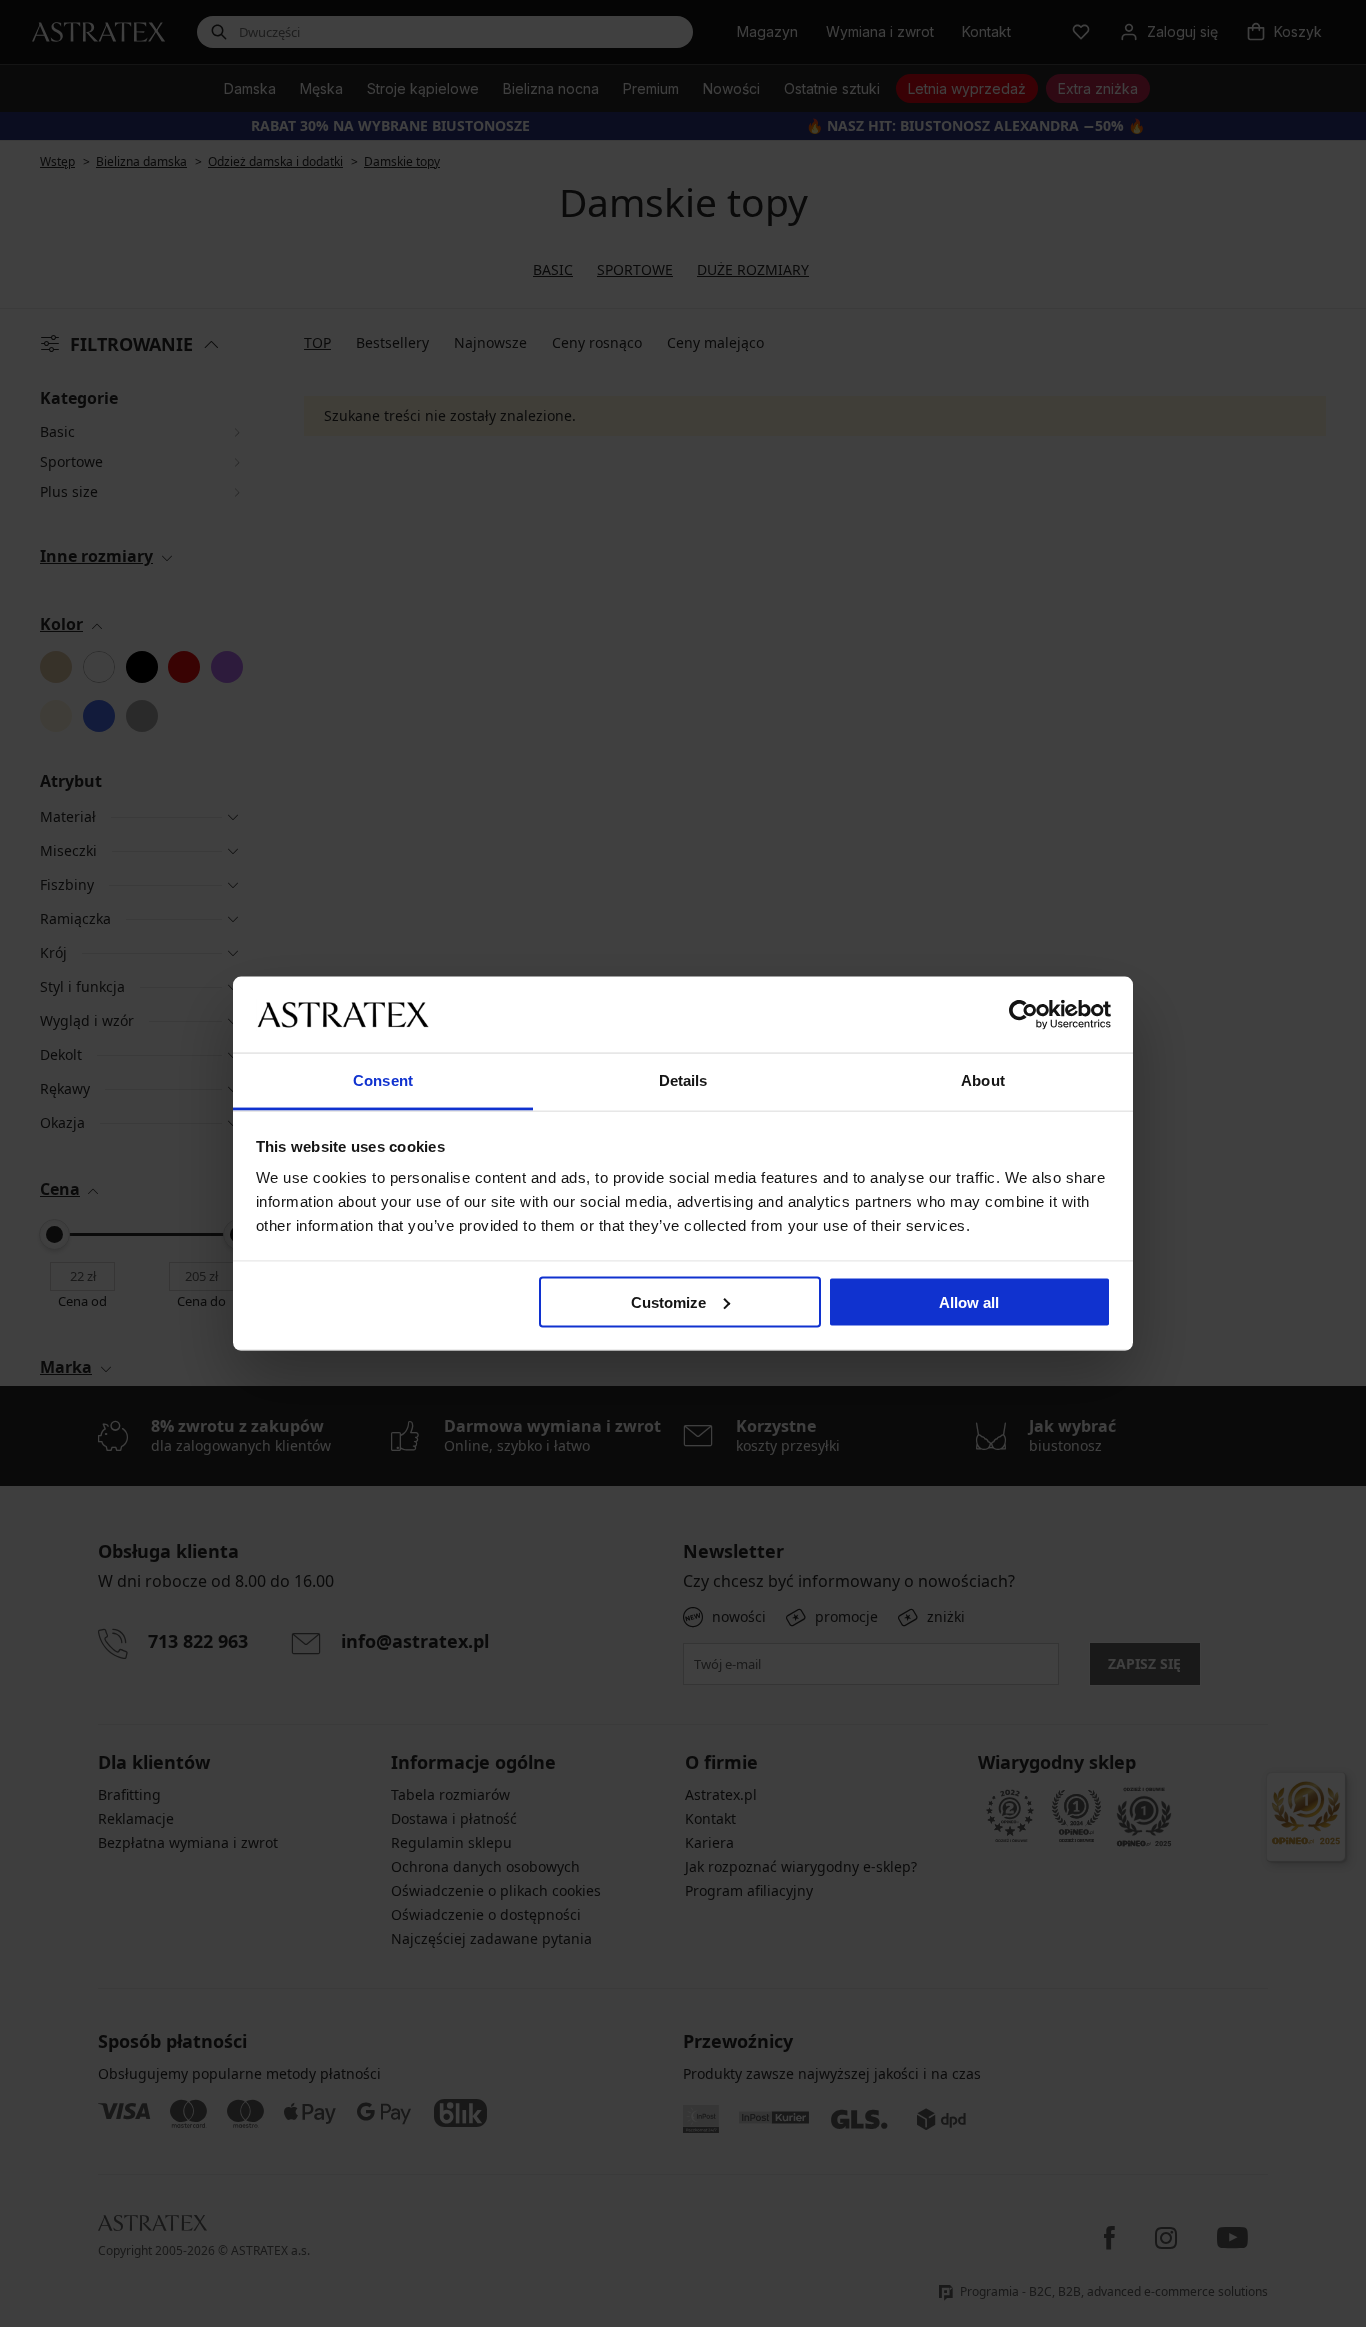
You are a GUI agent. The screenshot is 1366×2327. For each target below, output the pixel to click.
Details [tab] (683, 1080)
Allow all (969, 1301)
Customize (668, 1301)
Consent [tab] (383, 1080)
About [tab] (983, 1080)
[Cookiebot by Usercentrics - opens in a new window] (1023, 1014)
